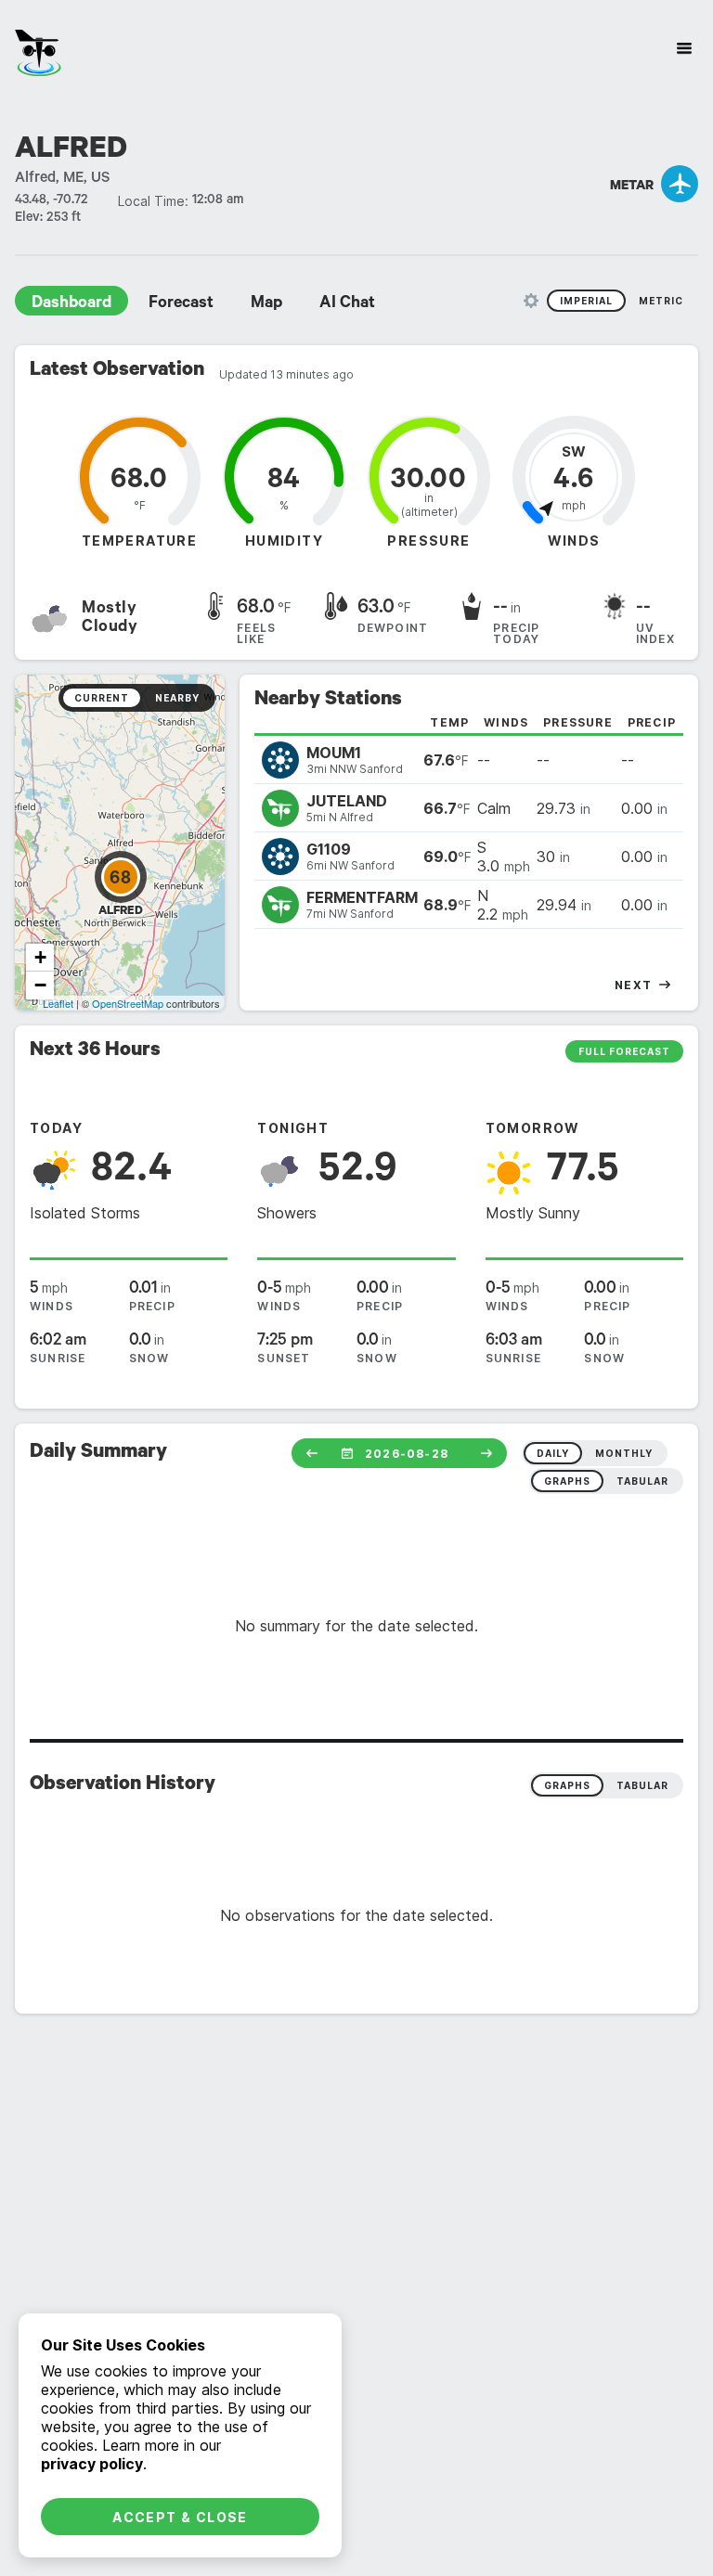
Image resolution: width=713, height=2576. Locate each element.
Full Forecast (624, 1051)
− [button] (40, 985)
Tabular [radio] (642, 1785)
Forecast (181, 304)
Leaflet (58, 1003)
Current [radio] (102, 698)
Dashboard (71, 304)
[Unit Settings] (531, 301)
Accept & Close (180, 2517)
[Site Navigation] (684, 48)
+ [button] (40, 957)
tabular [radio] (642, 1481)
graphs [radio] (567, 1481)
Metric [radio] (661, 301)
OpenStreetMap (128, 1003)
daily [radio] (553, 1453)
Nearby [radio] (177, 698)
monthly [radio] (624, 1453)
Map (266, 304)
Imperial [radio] (586, 301)
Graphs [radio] (567, 1785)
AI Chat (347, 304)
